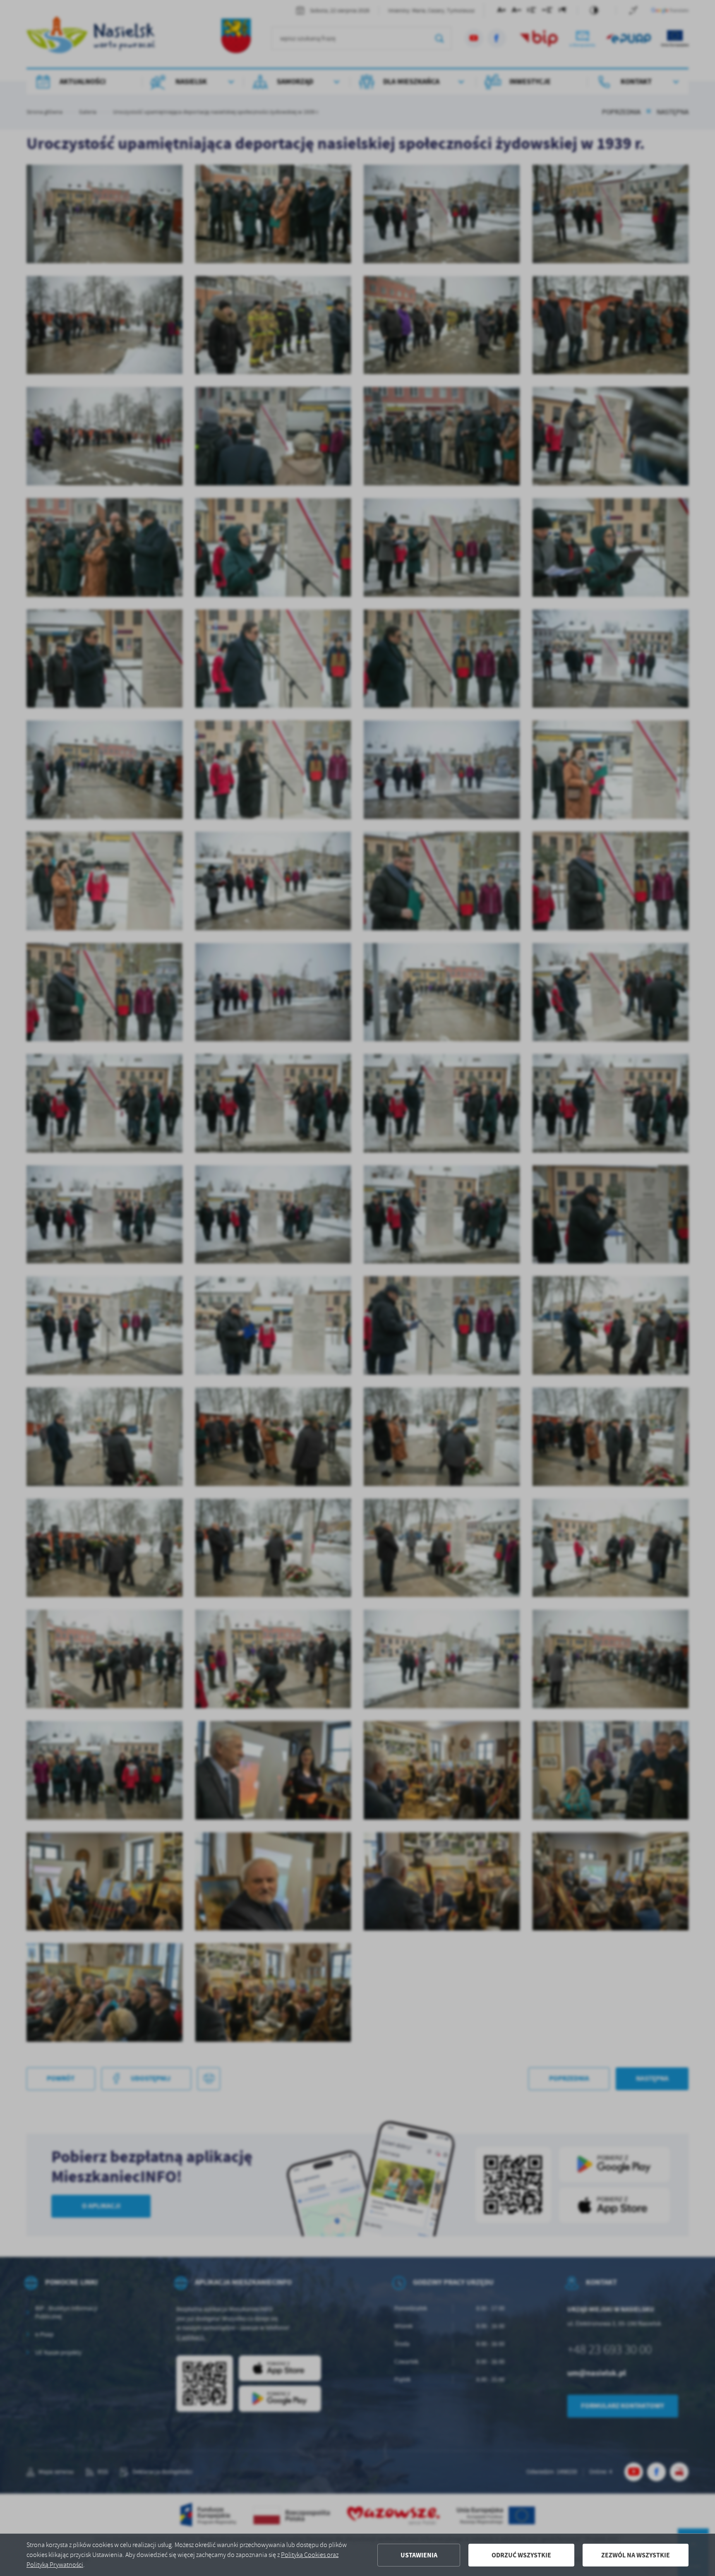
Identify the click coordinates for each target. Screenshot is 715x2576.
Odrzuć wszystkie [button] (521, 2555)
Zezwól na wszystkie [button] (636, 2555)
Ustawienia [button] (419, 2555)
